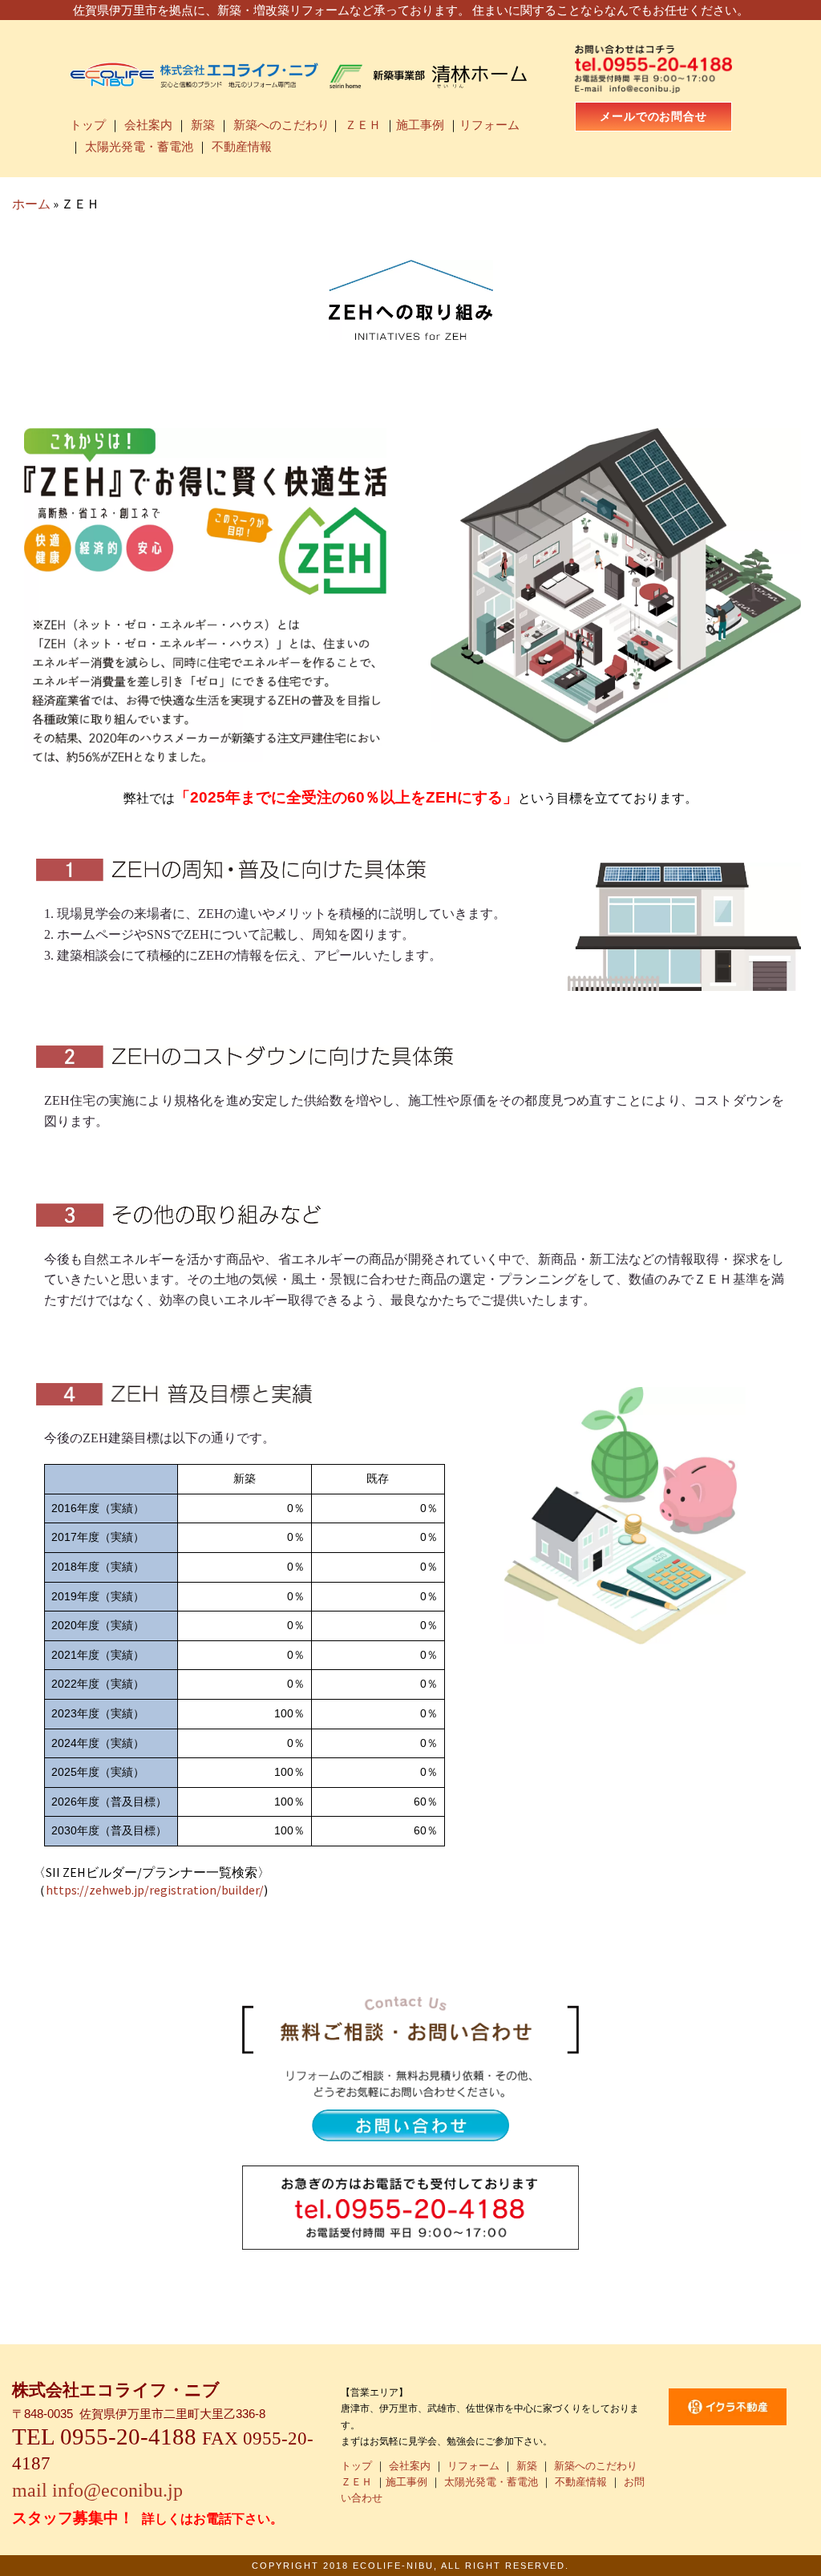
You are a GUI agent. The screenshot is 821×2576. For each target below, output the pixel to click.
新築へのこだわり (281, 125)
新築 (203, 125)
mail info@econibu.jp (97, 2490)
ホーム (31, 204)
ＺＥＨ (363, 125)
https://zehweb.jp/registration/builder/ (155, 1890)
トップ (88, 125)
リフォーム (489, 125)
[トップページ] (299, 73)
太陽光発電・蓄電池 (139, 147)
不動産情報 (242, 147)
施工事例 (420, 125)
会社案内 (148, 125)
